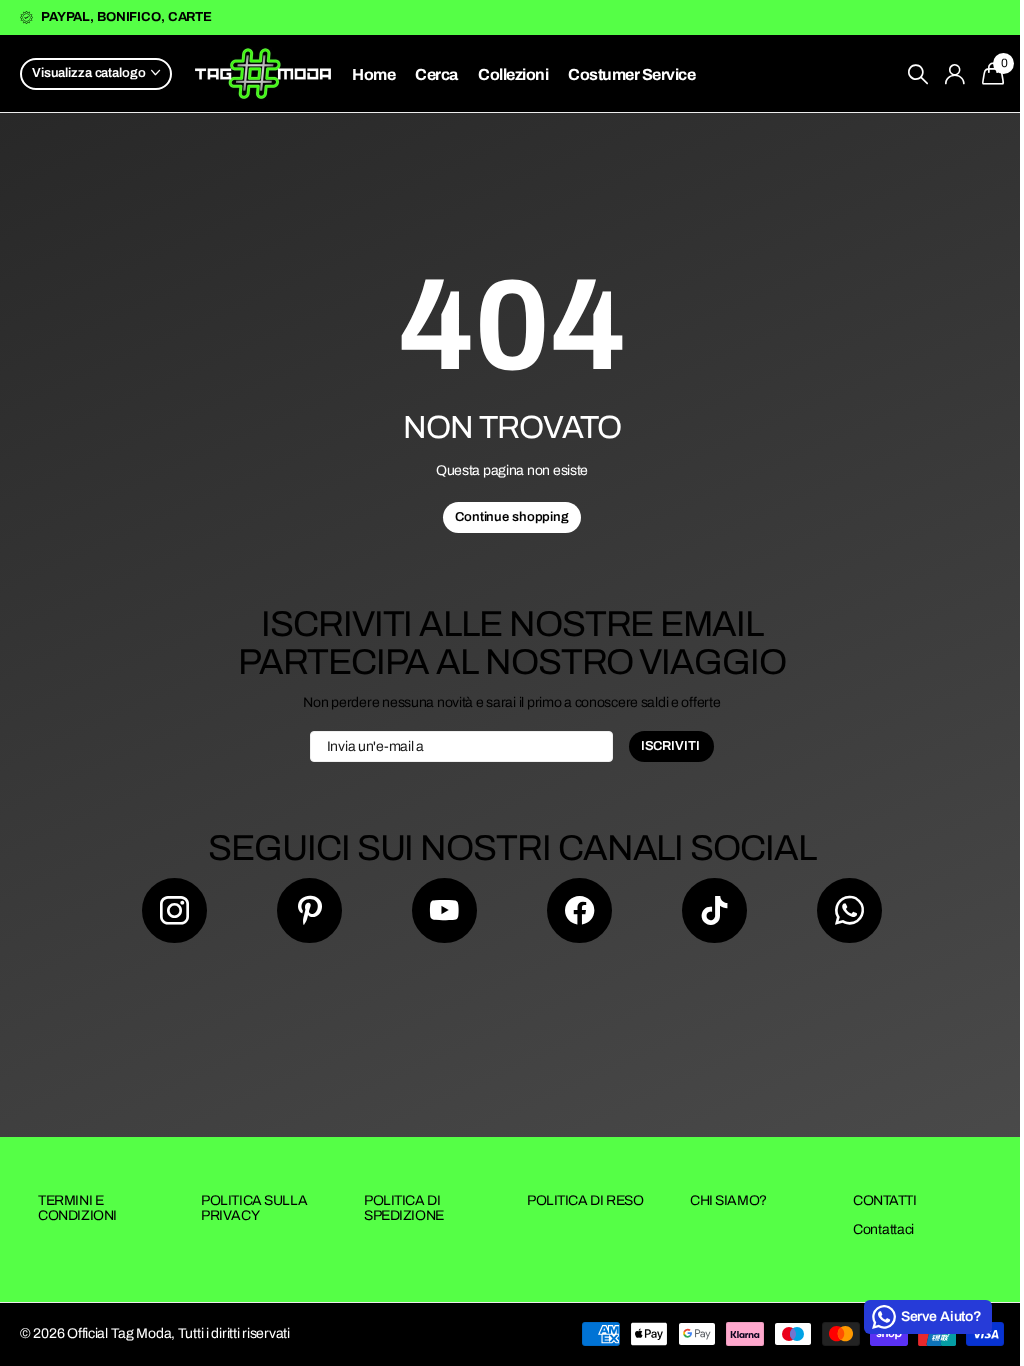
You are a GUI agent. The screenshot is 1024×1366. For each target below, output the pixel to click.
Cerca (436, 74)
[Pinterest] (309, 910)
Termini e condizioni (77, 1208)
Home (373, 74)
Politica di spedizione (404, 1208)
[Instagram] (174, 910)
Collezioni (513, 74)
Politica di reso (585, 1200)
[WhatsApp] (849, 910)
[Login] (955, 74)
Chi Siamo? (728, 1200)
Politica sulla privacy (254, 1208)
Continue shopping (512, 517)
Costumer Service (631, 74)
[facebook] (579, 910)
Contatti (885, 1200)
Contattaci (883, 1229)
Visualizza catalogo (90, 73)
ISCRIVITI (672, 746)
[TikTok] (714, 910)
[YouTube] (444, 910)
